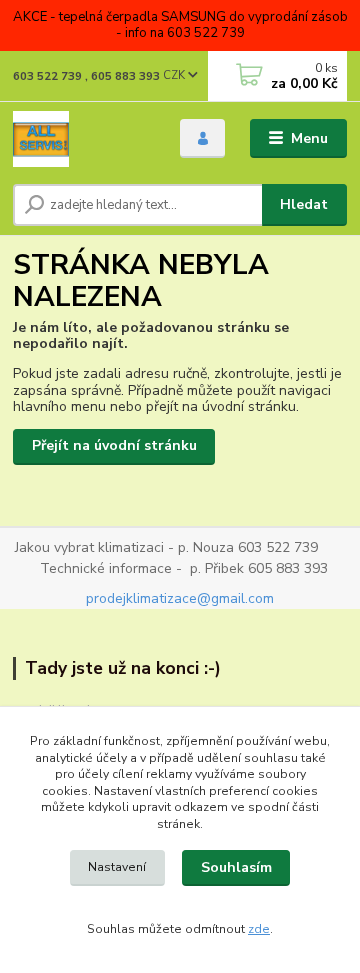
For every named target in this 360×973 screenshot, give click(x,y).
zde (259, 929)
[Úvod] (82, 139)
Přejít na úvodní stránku (114, 445)
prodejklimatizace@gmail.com (180, 598)
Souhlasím (236, 867)
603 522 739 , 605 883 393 (86, 76)
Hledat (304, 204)
